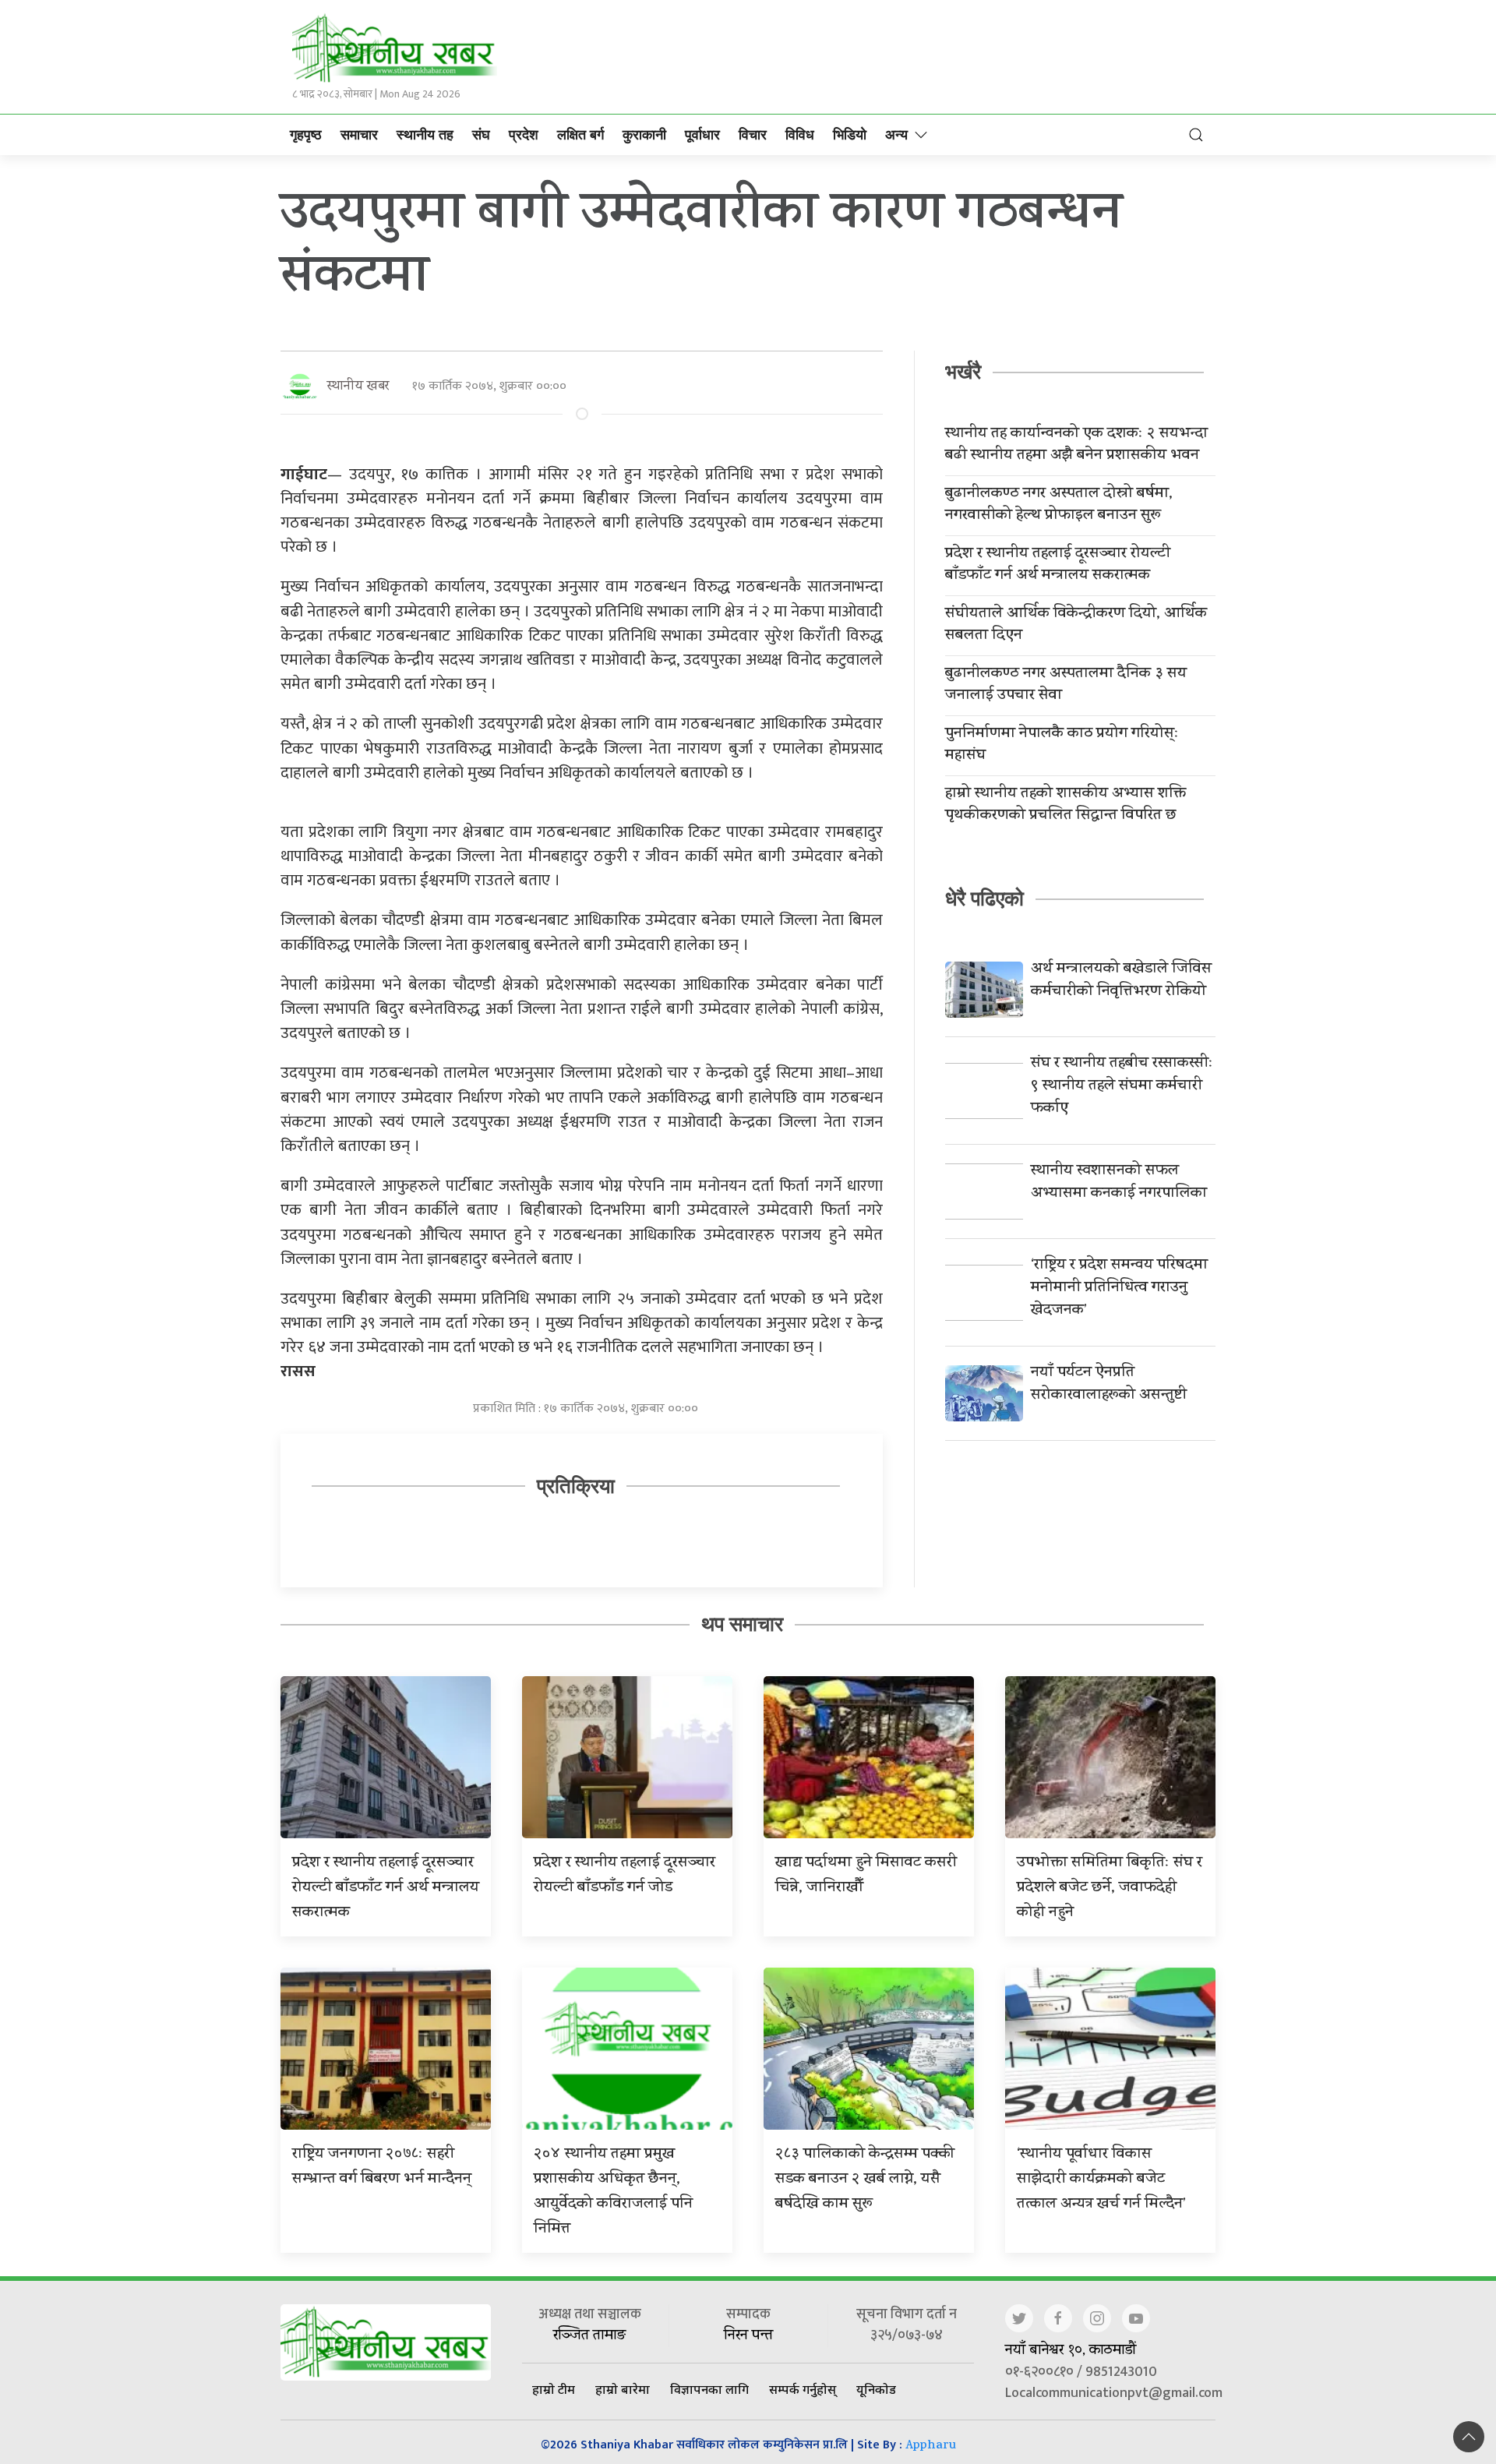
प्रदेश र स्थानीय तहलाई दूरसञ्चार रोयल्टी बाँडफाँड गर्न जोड (625, 1876)
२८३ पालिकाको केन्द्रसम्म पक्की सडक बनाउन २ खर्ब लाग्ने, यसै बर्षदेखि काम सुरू (865, 2180)
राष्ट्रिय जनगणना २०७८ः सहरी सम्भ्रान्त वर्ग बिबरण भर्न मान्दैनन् (382, 2167)
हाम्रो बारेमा (623, 2389)
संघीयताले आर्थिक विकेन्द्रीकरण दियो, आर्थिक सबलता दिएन (1076, 626)
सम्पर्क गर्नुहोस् (803, 2389)
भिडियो (850, 135)
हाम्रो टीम (554, 2389)
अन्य (896, 135)
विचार (753, 135)
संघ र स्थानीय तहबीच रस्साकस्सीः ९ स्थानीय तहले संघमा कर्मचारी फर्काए (1122, 1087)
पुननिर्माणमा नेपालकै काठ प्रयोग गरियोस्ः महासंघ (1062, 746)
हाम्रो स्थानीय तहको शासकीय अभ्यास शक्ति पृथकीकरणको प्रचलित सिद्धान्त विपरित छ (1066, 806)
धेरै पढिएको (984, 898)
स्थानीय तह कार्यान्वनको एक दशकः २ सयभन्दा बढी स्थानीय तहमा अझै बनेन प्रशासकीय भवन (1076, 446)
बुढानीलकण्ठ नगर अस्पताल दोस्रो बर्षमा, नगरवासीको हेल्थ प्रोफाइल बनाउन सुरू (1059, 506)
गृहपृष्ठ (306, 135)
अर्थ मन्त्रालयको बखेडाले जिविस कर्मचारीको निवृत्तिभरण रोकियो (1121, 981)
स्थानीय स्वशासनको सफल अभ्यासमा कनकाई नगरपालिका (1119, 1183)
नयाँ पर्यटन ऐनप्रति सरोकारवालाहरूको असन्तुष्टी (1109, 1385)
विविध (800, 135)
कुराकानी (644, 135)
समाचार (359, 135)
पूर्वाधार (702, 135)
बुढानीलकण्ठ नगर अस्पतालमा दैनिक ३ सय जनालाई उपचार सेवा (1066, 686)
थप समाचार (742, 1624)
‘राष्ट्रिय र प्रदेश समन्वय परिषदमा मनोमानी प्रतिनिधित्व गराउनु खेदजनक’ (1119, 1288)
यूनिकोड (876, 2389)
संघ (481, 135)
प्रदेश (524, 135)
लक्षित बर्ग (580, 135)
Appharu (931, 2446)
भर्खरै (963, 372)
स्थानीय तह (425, 135)
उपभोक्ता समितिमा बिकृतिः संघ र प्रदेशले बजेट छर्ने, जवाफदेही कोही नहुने (1110, 1889)
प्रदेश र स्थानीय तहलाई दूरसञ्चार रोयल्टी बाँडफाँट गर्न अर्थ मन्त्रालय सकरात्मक (1058, 566)
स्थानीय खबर (358, 387)
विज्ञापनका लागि (709, 2389)
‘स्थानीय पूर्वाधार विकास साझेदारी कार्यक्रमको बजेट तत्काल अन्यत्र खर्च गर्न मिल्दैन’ (1101, 2180)
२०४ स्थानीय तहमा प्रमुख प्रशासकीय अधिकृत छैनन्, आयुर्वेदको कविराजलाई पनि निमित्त (613, 2192)
